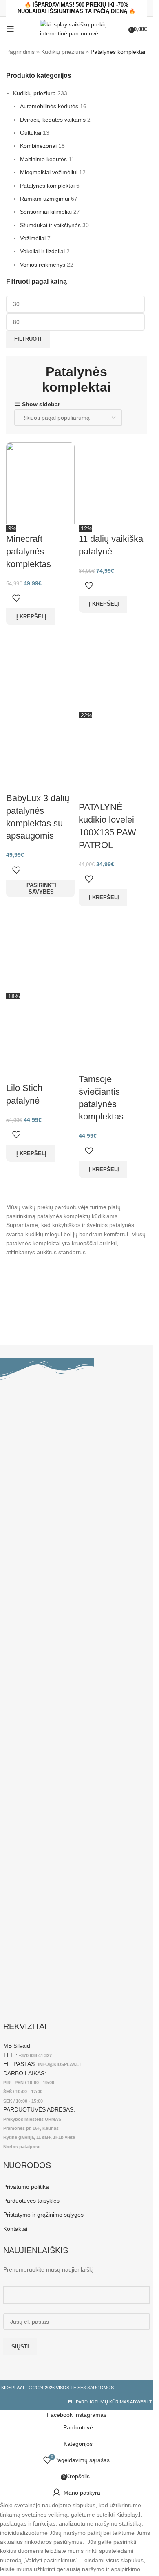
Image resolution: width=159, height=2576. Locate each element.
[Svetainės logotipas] (76, 28)
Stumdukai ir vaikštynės (50, 225)
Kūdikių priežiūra (63, 52)
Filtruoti (28, 339)
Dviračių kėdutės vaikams (53, 120)
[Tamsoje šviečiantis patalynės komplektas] (113, 951)
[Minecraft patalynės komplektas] (40, 483)
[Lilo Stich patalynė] (40, 951)
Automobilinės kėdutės (49, 106)
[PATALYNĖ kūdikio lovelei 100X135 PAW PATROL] (113, 670)
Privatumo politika (26, 2187)
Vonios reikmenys (43, 265)
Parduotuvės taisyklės (31, 2201)
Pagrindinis (20, 52)
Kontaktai (15, 2229)
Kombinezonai (38, 146)
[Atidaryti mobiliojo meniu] (10, 29)
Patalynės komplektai (47, 186)
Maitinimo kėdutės (43, 159)
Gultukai (31, 133)
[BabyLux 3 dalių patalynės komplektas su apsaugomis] (40, 670)
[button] (30, 617)
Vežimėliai (33, 238)
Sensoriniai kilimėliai (46, 212)
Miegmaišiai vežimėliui (49, 172)
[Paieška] (123, 29)
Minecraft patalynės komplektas (29, 551)
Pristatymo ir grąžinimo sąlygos (43, 2215)
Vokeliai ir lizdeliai (42, 251)
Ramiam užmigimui (45, 199)
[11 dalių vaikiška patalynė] (113, 483)
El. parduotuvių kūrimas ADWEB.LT (110, 2402)
